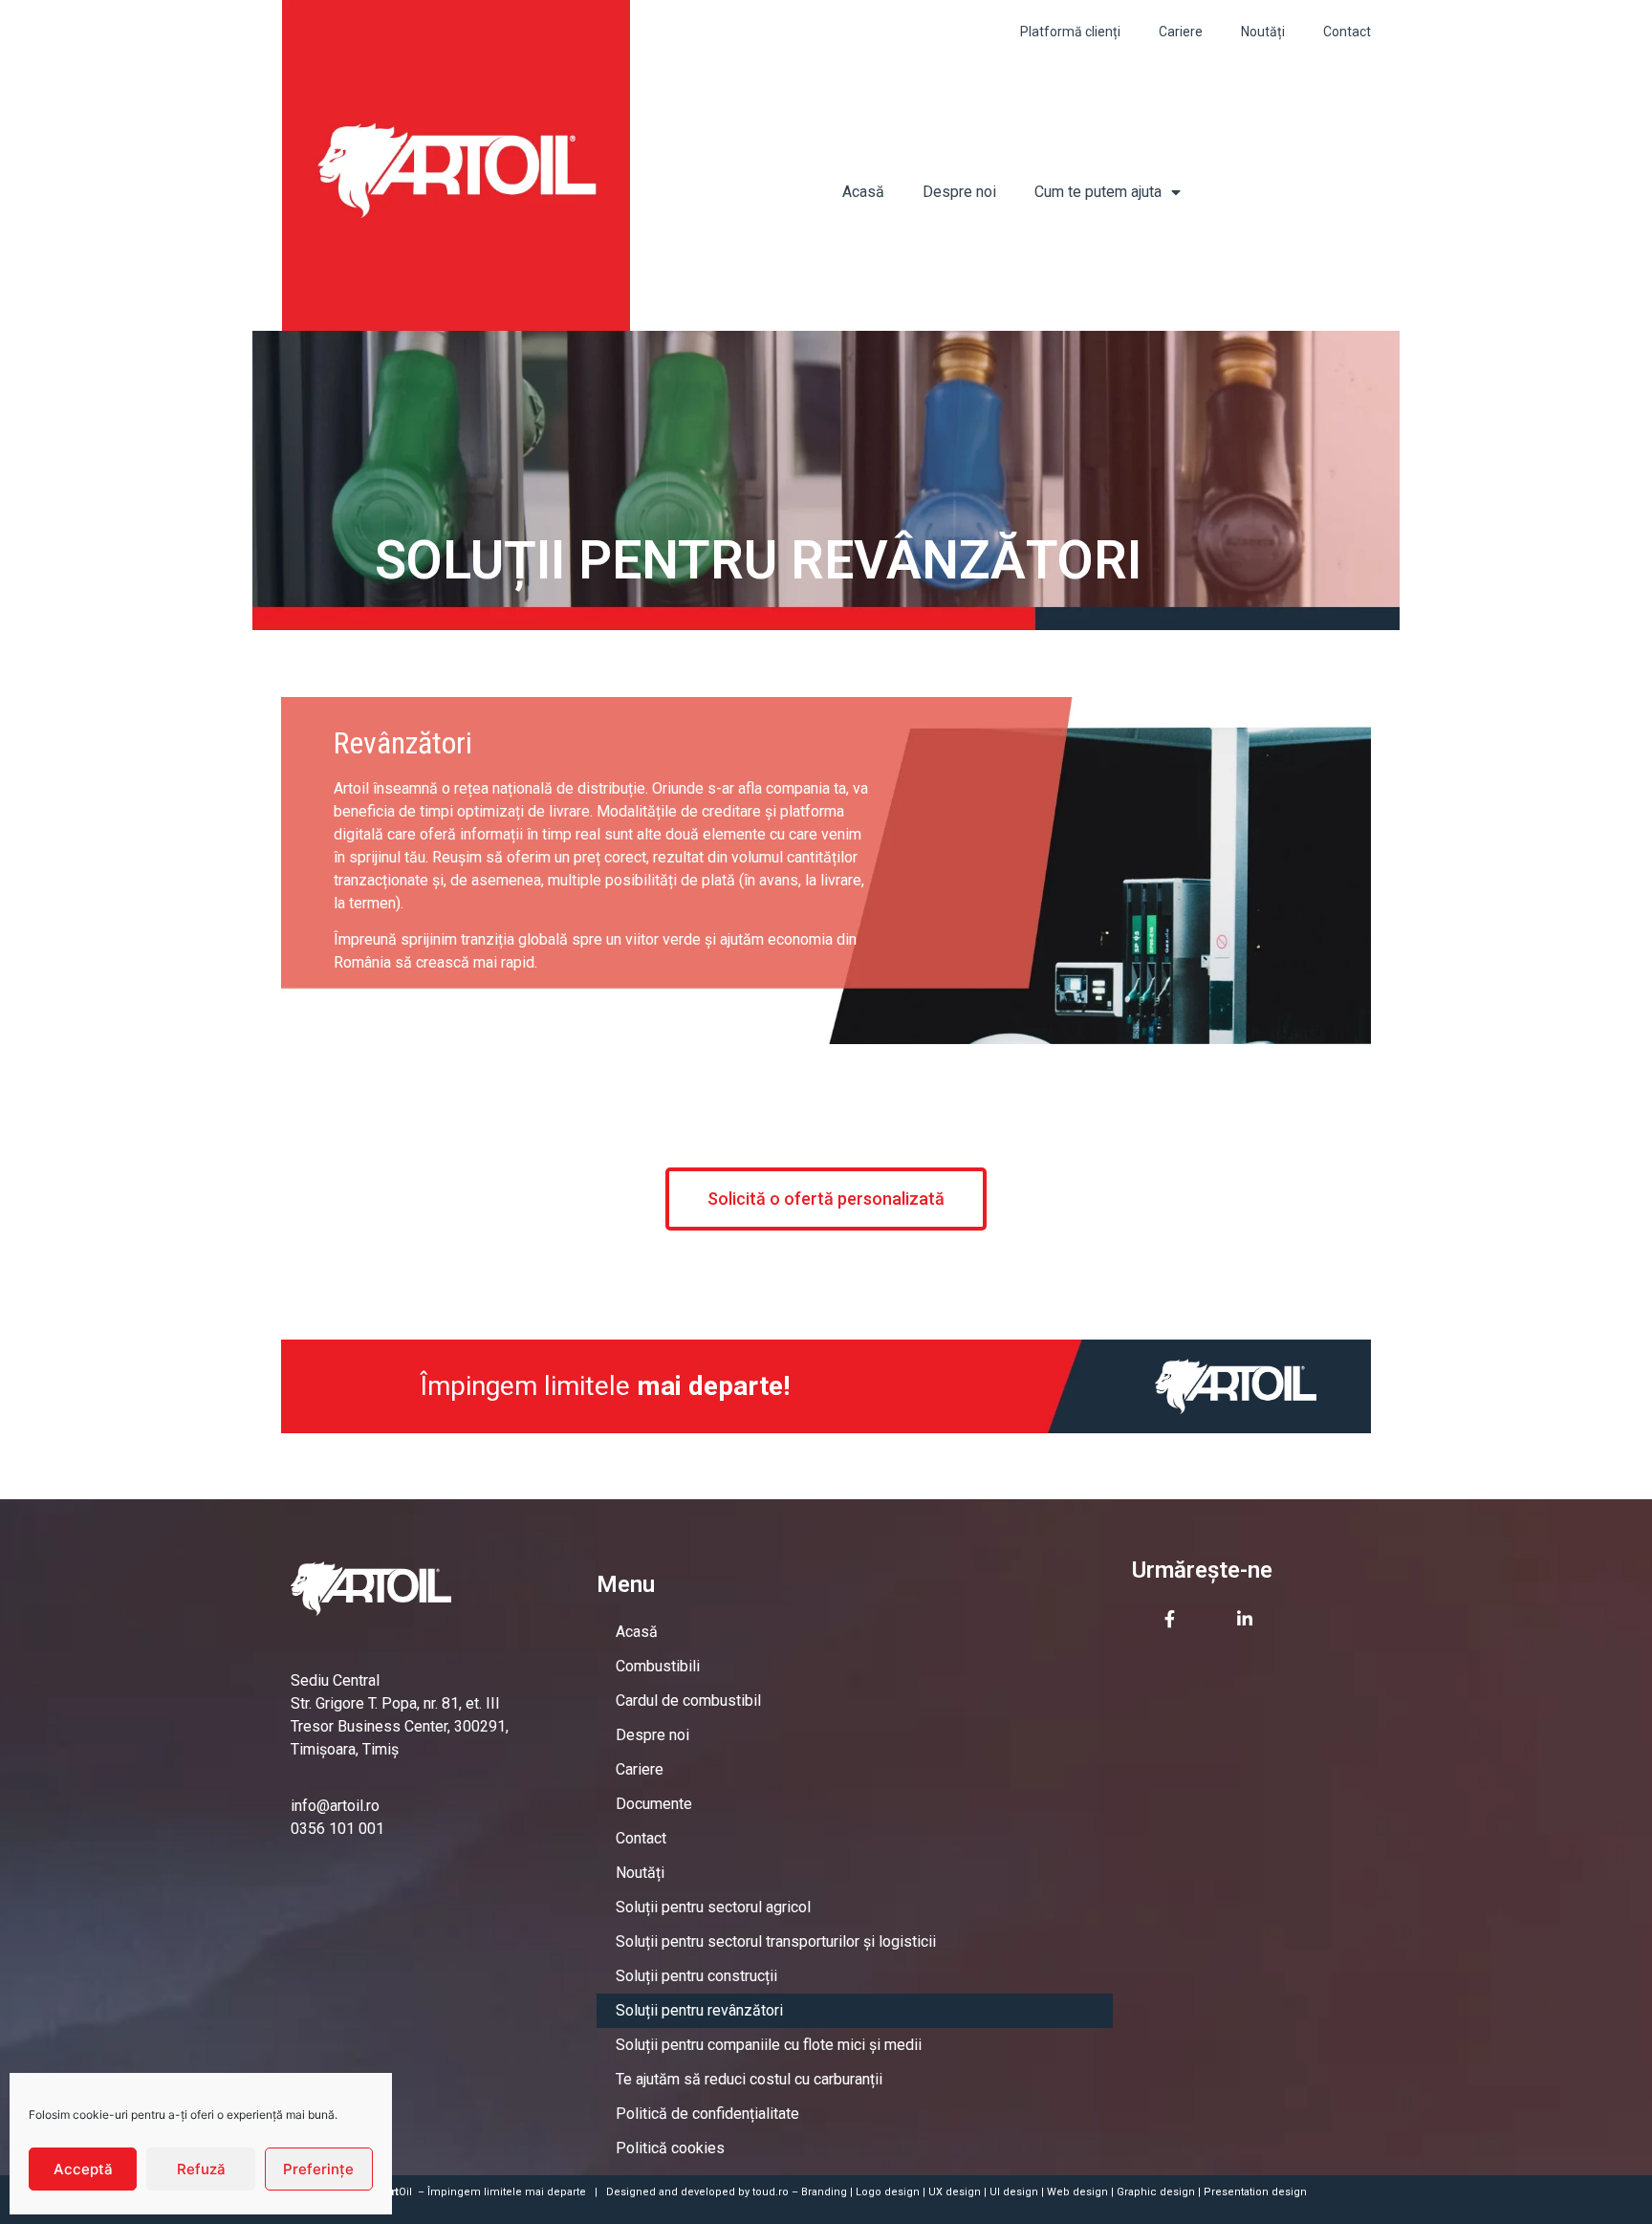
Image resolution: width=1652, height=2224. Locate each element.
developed (708, 2192)
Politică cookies (670, 2148)
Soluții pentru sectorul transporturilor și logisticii (776, 1941)
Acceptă (83, 2169)
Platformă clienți (1070, 32)
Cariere (1181, 32)
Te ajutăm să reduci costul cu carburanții (749, 2079)
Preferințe (318, 2169)
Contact (1347, 32)
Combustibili (658, 1666)
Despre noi (959, 192)
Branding (824, 2192)
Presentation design (1255, 2192)
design (902, 2192)
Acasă (863, 192)
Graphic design (1156, 2192)
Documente (654, 1804)
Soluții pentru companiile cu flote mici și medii (769, 2045)
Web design (1077, 2192)
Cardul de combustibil (688, 1701)
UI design (1014, 2192)
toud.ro (771, 2192)
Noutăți (1263, 32)
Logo (869, 2192)
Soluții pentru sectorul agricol (713, 1907)
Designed (631, 2192)
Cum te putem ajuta (1098, 192)
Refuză (201, 2169)
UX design (955, 2192)
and (668, 2192)
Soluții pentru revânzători (699, 2010)
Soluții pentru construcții (696, 1976)
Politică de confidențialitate (707, 2114)
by (744, 2192)
